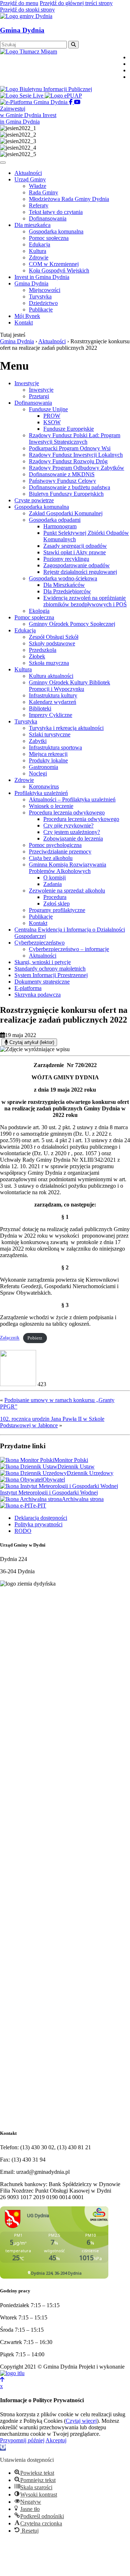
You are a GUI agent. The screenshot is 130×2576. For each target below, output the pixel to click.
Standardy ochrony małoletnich (50, 969)
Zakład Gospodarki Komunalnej (66, 513)
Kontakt (38, 923)
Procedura (55, 897)
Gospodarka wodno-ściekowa (63, 578)
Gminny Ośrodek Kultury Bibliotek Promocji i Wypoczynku (70, 686)
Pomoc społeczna (34, 617)
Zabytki (38, 741)
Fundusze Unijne (48, 409)
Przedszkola (43, 650)
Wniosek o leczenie (51, 806)
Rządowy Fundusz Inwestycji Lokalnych (76, 455)
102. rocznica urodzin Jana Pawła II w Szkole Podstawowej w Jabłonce (52, 1422)
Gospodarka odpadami (55, 520)
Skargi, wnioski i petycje (43, 962)
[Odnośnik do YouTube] (77, 102)
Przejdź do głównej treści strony (76, 3)
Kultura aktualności (51, 676)
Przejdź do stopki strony (27, 10)
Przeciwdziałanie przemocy (60, 852)
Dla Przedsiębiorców (67, 591)
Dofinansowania (33, 403)
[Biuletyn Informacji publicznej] (46, 89)
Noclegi (38, 773)
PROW (52, 416)
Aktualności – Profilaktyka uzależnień (72, 799)
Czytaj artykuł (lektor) (31, 1042)
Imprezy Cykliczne (51, 715)
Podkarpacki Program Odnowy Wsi (70, 448)
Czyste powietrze (34, 500)
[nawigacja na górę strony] (2, 2380)
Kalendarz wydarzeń (53, 702)
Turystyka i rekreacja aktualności (66, 728)
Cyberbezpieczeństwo (40, 943)
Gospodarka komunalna (42, 507)
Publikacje (41, 917)
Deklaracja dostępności (41, 1518)
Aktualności (43, 956)
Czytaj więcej (81, 2421)
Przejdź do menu (19, 3)
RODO (23, 1531)
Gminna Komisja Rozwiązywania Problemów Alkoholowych (68, 868)
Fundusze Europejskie (69, 429)
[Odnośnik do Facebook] (71, 102)
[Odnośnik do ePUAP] (63, 96)
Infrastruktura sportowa (55, 747)
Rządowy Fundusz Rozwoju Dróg (68, 461)
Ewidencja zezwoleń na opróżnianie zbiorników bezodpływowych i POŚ (85, 601)
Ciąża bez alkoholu (51, 858)
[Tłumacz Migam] (29, 51)
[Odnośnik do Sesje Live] (22, 96)
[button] (3, 2448)
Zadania (53, 884)
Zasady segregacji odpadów (75, 546)
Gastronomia (44, 767)
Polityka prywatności (38, 1524)
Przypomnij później (22, 2440)
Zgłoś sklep (57, 904)
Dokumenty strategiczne (42, 982)
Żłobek (37, 656)
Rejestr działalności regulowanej (80, 572)
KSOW (52, 422)
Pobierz (35, 1338)
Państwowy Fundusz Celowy (62, 481)
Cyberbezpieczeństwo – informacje (69, 949)
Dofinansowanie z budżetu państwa (70, 487)
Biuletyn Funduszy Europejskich (66, 494)
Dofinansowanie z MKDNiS (62, 474)
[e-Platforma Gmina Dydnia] (34, 102)
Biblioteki (40, 708)
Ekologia (39, 611)
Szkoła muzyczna (49, 663)
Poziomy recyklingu (66, 559)
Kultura (23, 669)
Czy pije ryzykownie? (68, 825)
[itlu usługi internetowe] (12, 2373)
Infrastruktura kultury (53, 695)
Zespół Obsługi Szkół (54, 637)
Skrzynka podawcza (38, 995)
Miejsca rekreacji (48, 754)
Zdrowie (24, 780)
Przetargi (39, 396)
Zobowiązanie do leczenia (73, 838)
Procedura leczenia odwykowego (67, 812)
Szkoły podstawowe (52, 643)
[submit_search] (73, 45)
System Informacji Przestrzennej (51, 975)
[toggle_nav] (3, 163)
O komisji (55, 878)
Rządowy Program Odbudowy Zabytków (77, 468)
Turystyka (26, 721)
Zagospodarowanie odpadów (77, 565)
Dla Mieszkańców (64, 585)
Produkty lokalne (48, 760)
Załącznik (10, 1338)
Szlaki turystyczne (50, 734)
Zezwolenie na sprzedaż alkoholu (67, 891)
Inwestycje (27, 383)
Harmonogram (60, 526)
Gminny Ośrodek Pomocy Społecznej (72, 624)
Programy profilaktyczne (57, 910)
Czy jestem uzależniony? (72, 832)
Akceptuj (56, 2440)
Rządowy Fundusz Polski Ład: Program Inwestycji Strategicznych (75, 438)
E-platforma (28, 988)
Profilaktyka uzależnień (41, 793)
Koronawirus (44, 786)
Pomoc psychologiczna (55, 845)
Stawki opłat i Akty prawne (75, 552)
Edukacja (25, 630)
